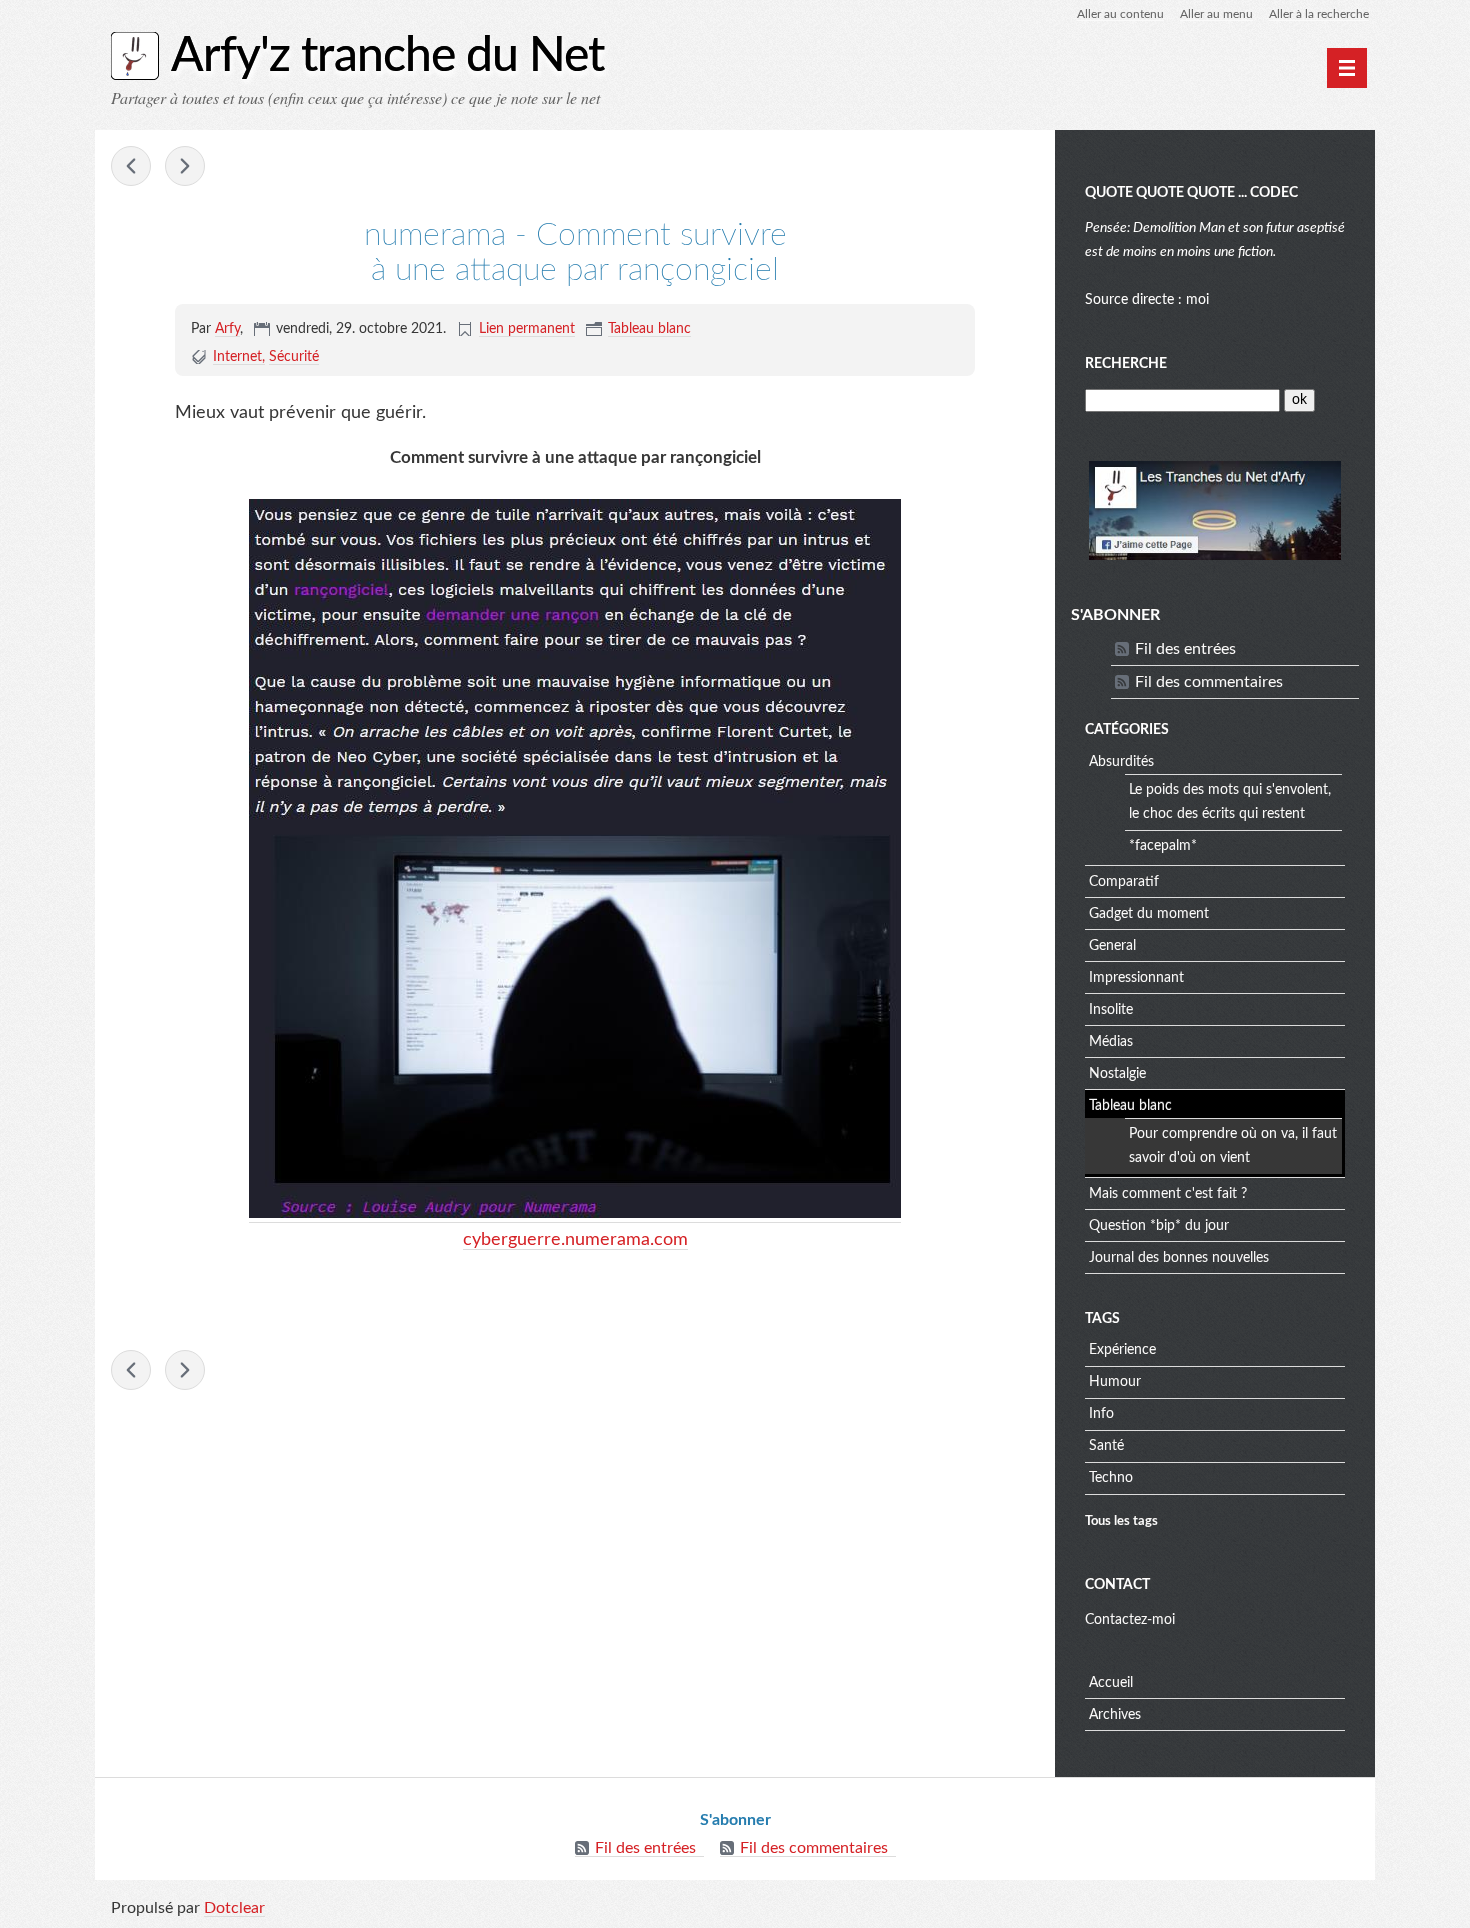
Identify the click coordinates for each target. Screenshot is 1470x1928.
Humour (1115, 1382)
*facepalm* (1163, 846)
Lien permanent (527, 329)
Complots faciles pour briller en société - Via (131, 166)
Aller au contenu (1120, 14)
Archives (1115, 1715)
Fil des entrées (1185, 649)
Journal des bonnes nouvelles (1179, 1258)
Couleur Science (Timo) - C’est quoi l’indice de (185, 166)
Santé (1106, 1446)
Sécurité (294, 357)
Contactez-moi (1130, 1620)
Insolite (1111, 1010)
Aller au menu (1216, 14)
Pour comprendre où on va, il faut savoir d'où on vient (1233, 1146)
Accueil (1111, 1683)
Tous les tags (1121, 1521)
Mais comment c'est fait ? (1168, 1194)
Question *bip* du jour (1159, 1226)
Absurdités (1121, 762)
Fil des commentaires (1209, 682)
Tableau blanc (649, 329)
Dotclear (234, 1908)
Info (1101, 1414)
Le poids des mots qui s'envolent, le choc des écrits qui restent (1230, 802)
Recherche (1126, 364)
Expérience (1122, 1350)
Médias (1111, 1042)
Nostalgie (1117, 1074)
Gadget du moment (1149, 914)
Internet (237, 357)
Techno (1111, 1478)
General (1112, 946)
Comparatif (1124, 882)
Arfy (227, 329)
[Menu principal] (1347, 68)
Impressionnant (1136, 978)
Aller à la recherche (1319, 14)
